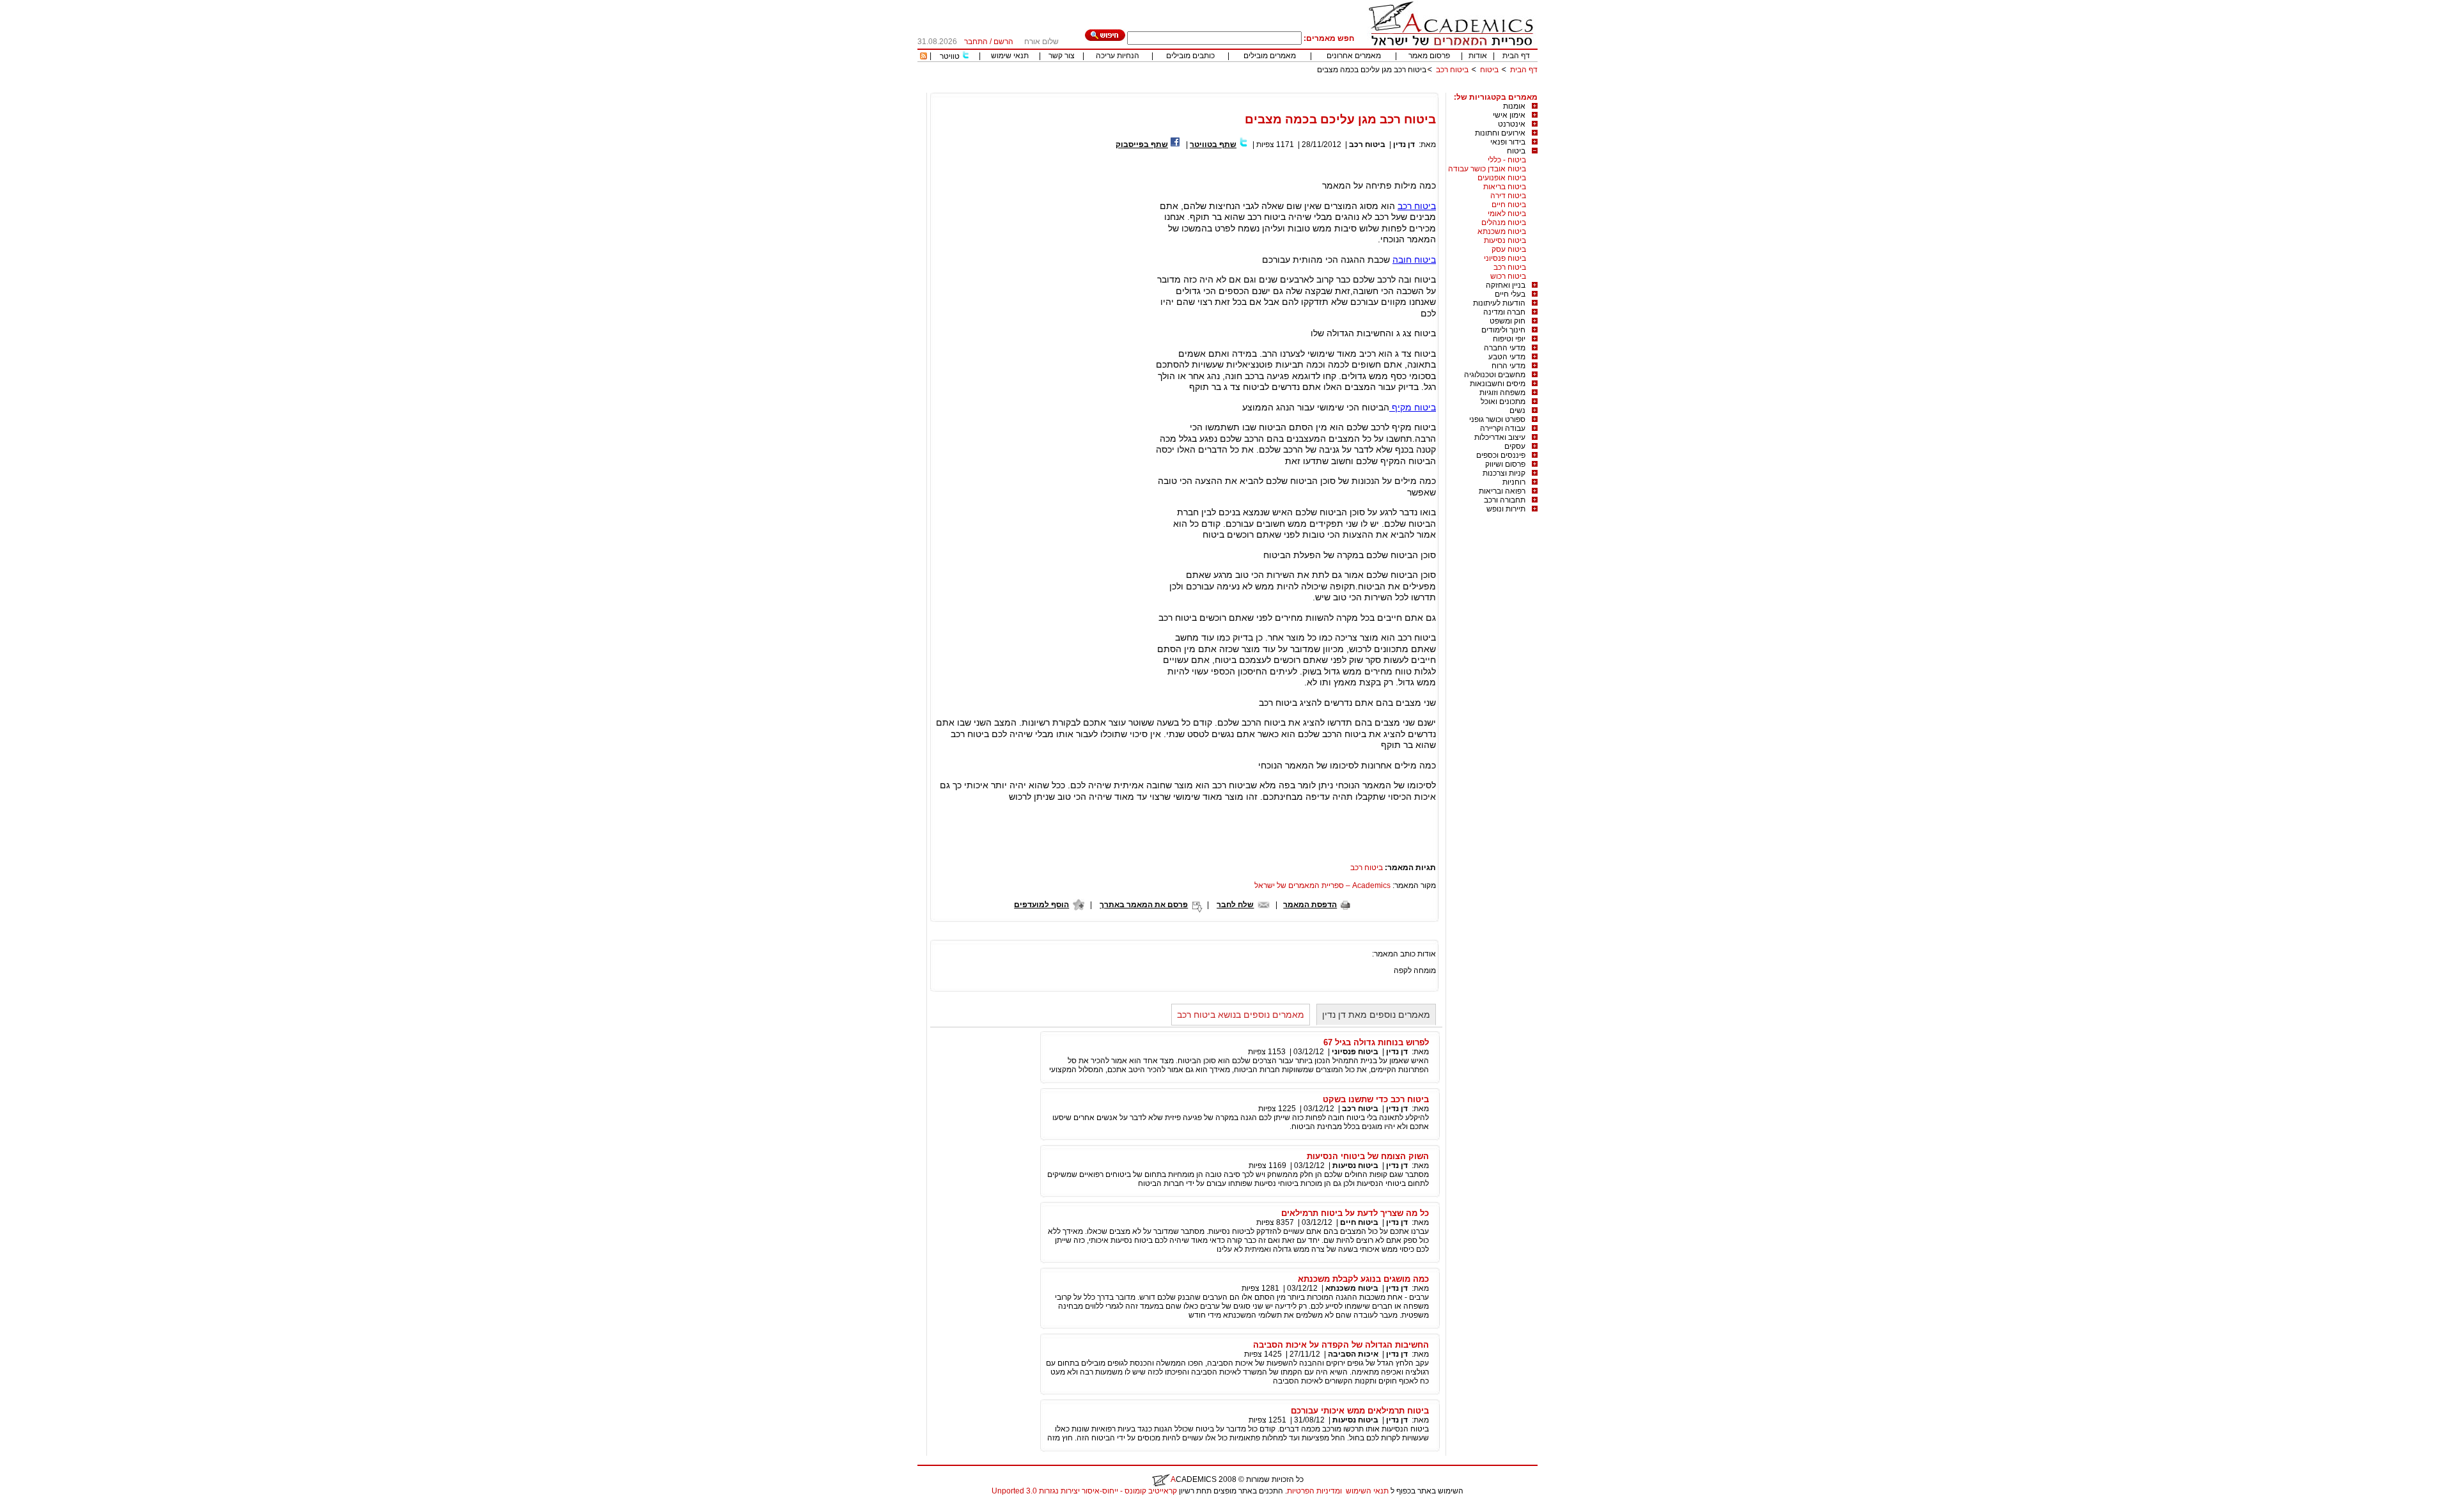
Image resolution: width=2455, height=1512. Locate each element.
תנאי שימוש (1010, 56)
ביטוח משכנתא (1502, 231)
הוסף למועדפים (1041, 905)
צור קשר (1062, 56)
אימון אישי (1509, 115)
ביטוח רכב (1452, 70)
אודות (1478, 56)
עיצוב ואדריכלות (1500, 437)
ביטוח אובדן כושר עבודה (1487, 169)
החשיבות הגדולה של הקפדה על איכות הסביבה (1341, 1345)
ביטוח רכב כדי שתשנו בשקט (1376, 1099)
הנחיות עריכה (1118, 56)
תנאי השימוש (1367, 1491)
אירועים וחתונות (1500, 133)
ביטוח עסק (1509, 249)
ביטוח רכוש (1508, 276)
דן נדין (1404, 144)
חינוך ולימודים (1503, 330)
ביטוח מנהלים (1504, 222)
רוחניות (1514, 482)
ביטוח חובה (1414, 260)
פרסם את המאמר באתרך (1144, 905)
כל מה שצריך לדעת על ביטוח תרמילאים (1355, 1213)
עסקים (1515, 446)
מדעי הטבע (1507, 357)
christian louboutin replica (50, 1508)
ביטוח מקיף (1413, 407)
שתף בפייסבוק (1142, 144)
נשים (1517, 410)
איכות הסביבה (1353, 1354)
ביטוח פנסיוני (1505, 258)
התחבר (976, 42)
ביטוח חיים (1509, 205)
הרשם (1003, 42)
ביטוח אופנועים (1502, 178)
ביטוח (1489, 70)
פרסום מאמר (1429, 56)
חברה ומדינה (1504, 312)
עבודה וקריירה (1503, 428)
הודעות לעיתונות (1499, 303)
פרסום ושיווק (1505, 464)
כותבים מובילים (1190, 56)
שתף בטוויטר (1213, 144)
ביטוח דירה (1508, 196)
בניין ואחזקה (1506, 285)
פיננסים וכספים (1501, 455)
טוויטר (950, 56)
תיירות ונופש (1506, 509)
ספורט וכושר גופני (1497, 419)
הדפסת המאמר (1310, 905)
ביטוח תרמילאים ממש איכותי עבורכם (1360, 1411)
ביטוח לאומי (1507, 214)
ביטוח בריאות (1505, 187)
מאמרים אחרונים (1354, 56)
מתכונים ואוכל (1503, 401)
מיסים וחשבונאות (1498, 384)
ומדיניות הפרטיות (1314, 1491)
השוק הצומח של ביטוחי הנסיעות (1368, 1156)
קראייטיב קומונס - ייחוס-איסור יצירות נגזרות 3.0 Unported (1084, 1491)
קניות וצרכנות (1504, 473)
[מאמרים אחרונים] (924, 57)
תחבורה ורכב (1505, 500)
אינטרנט (1512, 124)
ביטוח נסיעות (1505, 240)
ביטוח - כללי (1507, 160)
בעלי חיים (1510, 294)
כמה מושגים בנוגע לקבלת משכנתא (1363, 1279)
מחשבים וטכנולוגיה (1495, 375)
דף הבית (1516, 56)
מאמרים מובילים (1270, 56)
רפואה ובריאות (1502, 491)
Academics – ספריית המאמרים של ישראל (1322, 885)
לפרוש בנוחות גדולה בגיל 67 (1376, 1042)
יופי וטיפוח (1509, 339)
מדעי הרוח (1508, 366)
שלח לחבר (1235, 905)
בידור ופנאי (1508, 142)
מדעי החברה (1505, 348)
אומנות (1514, 106)
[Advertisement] (1305, 88)
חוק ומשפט (1508, 321)
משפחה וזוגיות (1502, 393)
